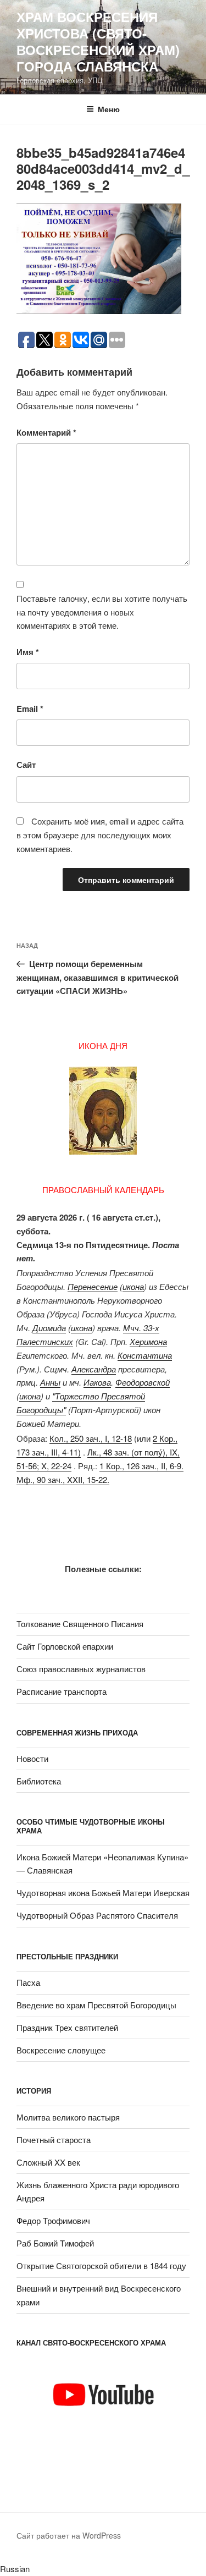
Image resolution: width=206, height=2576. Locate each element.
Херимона (148, 1341)
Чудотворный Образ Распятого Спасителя (97, 1915)
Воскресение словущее (61, 2050)
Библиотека (39, 1781)
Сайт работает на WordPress (69, 2535)
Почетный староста (54, 2140)
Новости (32, 1758)
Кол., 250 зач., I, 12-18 (91, 1438)
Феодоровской (143, 1382)
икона (133, 1286)
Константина (145, 1355)
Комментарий (46, 432)
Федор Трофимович (53, 2220)
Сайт (26, 765)
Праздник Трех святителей (67, 2027)
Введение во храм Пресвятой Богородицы (96, 2005)
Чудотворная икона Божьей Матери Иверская (103, 1893)
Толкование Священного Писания (80, 1624)
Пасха (28, 1982)
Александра (94, 1369)
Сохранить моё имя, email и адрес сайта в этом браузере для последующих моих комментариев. (100, 835)
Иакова (97, 1382)
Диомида (49, 1328)
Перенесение (93, 1286)
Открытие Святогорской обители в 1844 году (101, 2265)
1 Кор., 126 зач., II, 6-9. (141, 1466)
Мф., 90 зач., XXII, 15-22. (63, 1479)
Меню (109, 109)
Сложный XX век (48, 2162)
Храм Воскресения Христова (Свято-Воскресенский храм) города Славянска (98, 41)
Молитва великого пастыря (68, 2117)
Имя (28, 652)
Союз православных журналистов (81, 1669)
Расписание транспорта (62, 1691)
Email (30, 708)
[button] (103, 2569)
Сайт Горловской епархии (65, 1646)
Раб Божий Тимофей (55, 2243)
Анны (50, 1382)
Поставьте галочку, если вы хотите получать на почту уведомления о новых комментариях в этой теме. (102, 612)
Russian (15, 2569)
